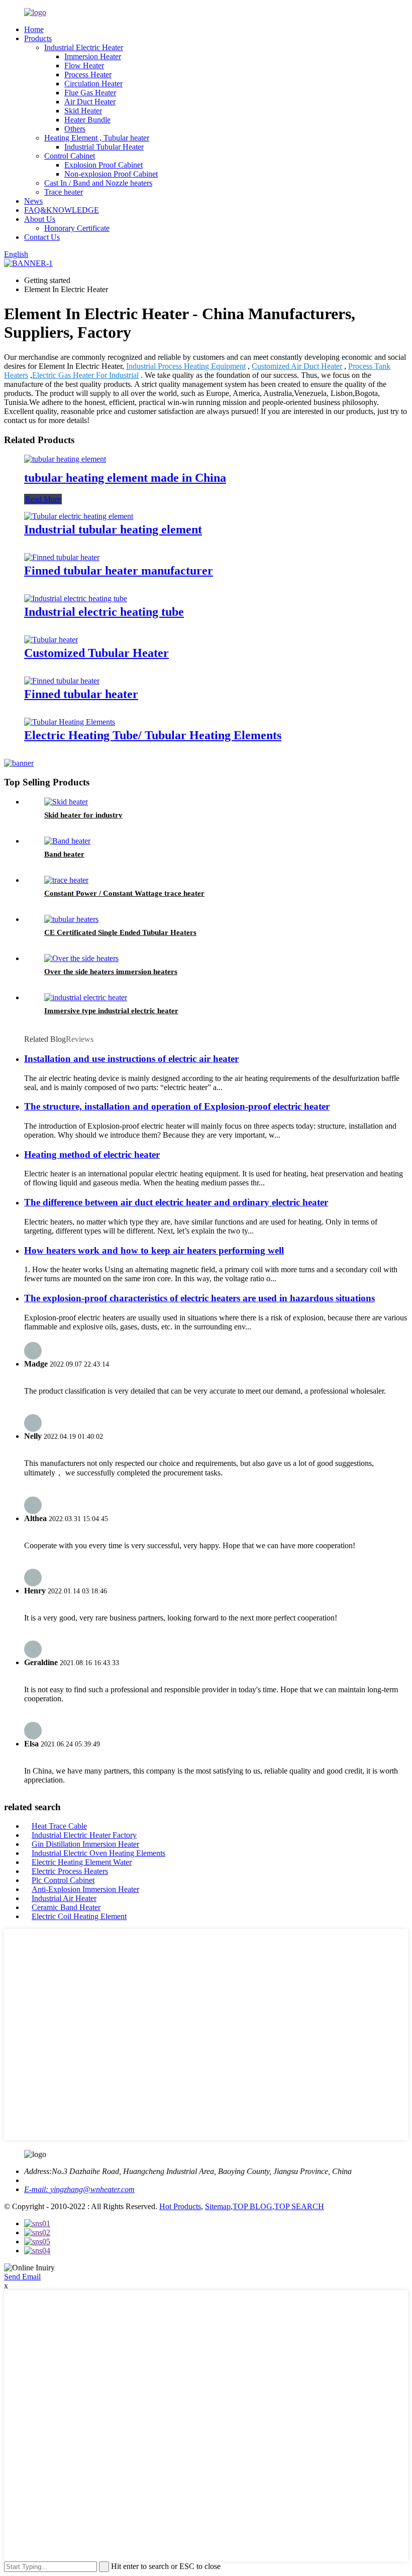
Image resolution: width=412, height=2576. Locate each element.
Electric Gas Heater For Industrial (85, 375)
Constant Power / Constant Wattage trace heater (124, 893)
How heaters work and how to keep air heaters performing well (154, 1250)
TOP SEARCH (299, 2206)
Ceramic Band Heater (66, 1907)
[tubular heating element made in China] (65, 459)
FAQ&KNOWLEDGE (62, 210)
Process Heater (88, 75)
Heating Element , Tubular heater (97, 138)
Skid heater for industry (83, 815)
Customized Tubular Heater (96, 653)
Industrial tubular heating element (113, 529)
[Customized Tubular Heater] (51, 640)
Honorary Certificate (77, 228)
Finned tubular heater (81, 694)
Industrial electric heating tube (104, 612)
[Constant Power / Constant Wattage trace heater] (66, 880)
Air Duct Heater (90, 102)
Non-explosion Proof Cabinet (111, 174)
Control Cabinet (70, 156)
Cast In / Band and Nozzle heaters (98, 183)
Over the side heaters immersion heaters (111, 972)
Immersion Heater (93, 56)
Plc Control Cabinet (63, 1880)
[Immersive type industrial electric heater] (86, 997)
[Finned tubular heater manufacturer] (62, 557)
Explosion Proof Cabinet (104, 165)
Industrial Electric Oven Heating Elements (98, 1853)
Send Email (22, 2277)
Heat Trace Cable (59, 1826)
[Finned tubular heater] (62, 681)
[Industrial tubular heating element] (79, 516)
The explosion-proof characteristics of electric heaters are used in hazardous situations (199, 1298)
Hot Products (180, 2206)
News (33, 201)
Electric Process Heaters (70, 1871)
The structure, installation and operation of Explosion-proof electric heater (177, 1106)
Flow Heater (84, 65)
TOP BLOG (252, 2206)
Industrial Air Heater (64, 1898)
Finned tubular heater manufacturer (119, 571)
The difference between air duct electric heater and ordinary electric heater (176, 1202)
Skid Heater (83, 111)
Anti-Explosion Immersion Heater (85, 1889)
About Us (40, 219)
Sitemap (218, 2206)
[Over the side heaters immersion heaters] (81, 958)
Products (38, 38)
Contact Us (42, 237)
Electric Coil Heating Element (79, 1916)
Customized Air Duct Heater (297, 366)
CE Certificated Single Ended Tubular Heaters (120, 932)
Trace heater (64, 192)
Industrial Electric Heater (84, 47)
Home (34, 29)
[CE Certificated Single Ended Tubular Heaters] (71, 919)
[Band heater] (67, 841)
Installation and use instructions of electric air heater (131, 1059)
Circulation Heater (93, 84)
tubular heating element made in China (125, 478)
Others (75, 129)
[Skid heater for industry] (66, 802)
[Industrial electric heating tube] (76, 598)
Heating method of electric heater (92, 1155)
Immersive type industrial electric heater (111, 1011)
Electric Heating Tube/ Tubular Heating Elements (153, 735)
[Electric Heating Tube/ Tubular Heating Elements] (70, 722)
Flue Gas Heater (90, 93)
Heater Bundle (87, 120)
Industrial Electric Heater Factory (84, 1835)
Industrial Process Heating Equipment (186, 366)
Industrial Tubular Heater (104, 147)
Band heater (64, 854)
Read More (43, 499)
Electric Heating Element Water (82, 1862)
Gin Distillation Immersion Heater (85, 1844)
